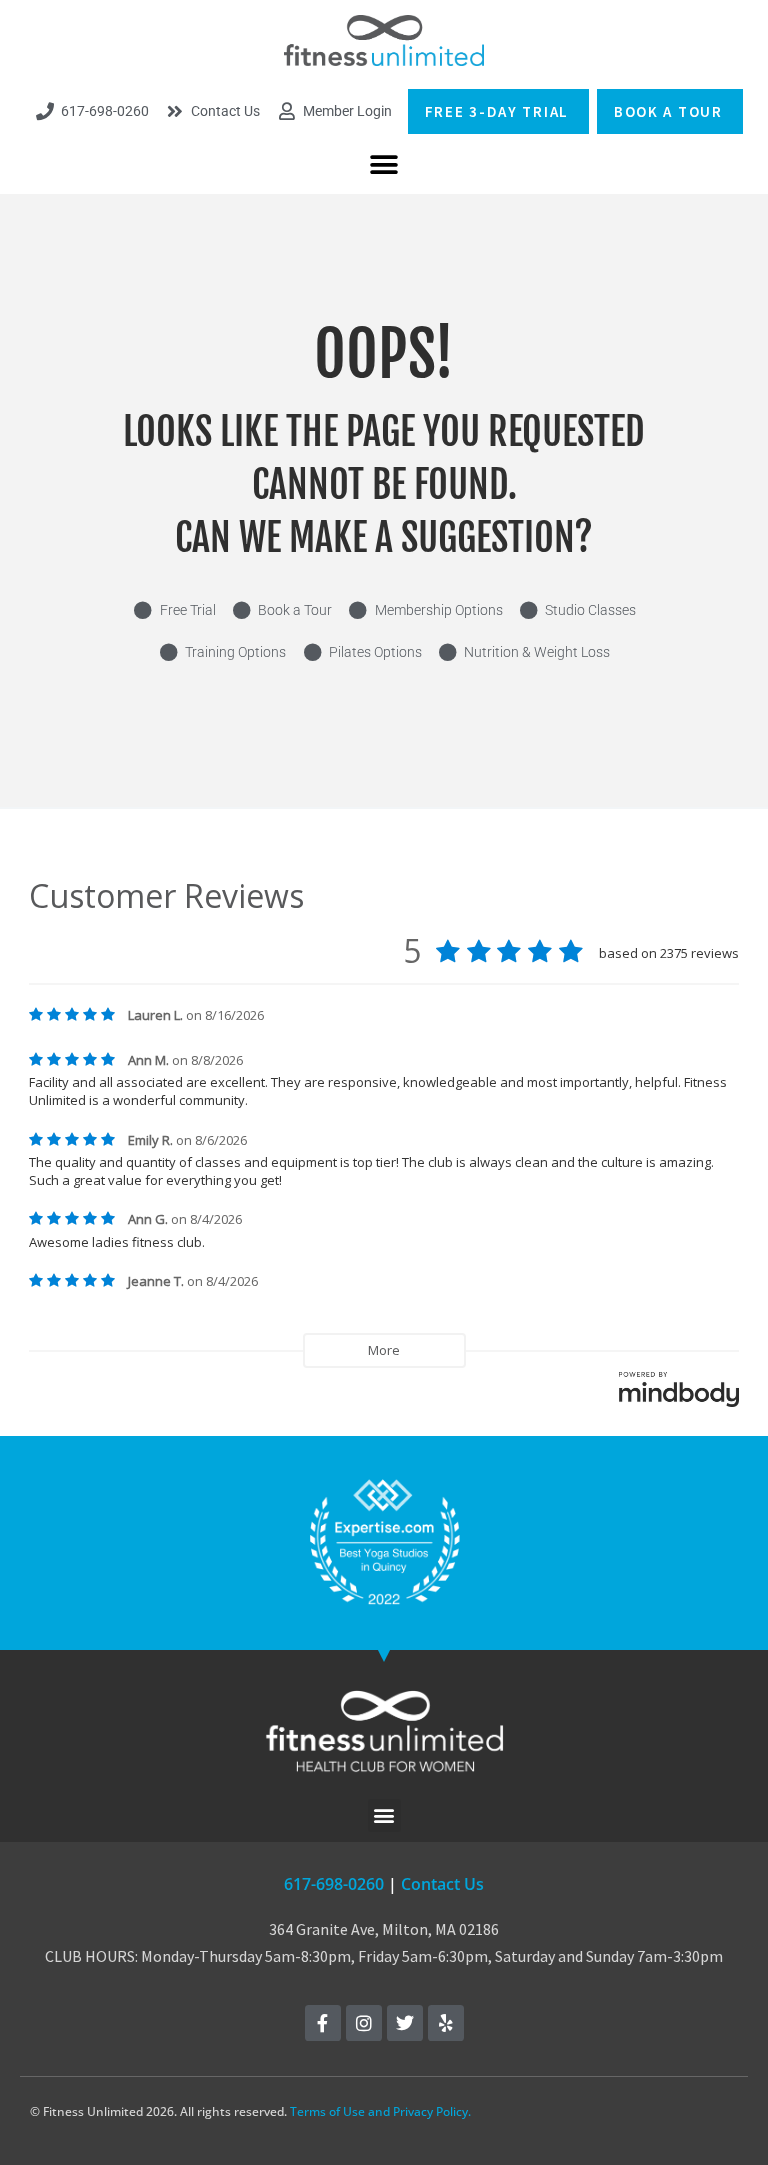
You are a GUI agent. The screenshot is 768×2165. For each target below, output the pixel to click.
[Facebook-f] (323, 2023)
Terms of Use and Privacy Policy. (380, 2111)
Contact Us (442, 1884)
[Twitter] (405, 2023)
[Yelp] (446, 2023)
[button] (384, 165)
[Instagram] (364, 2023)
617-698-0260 (334, 1884)
